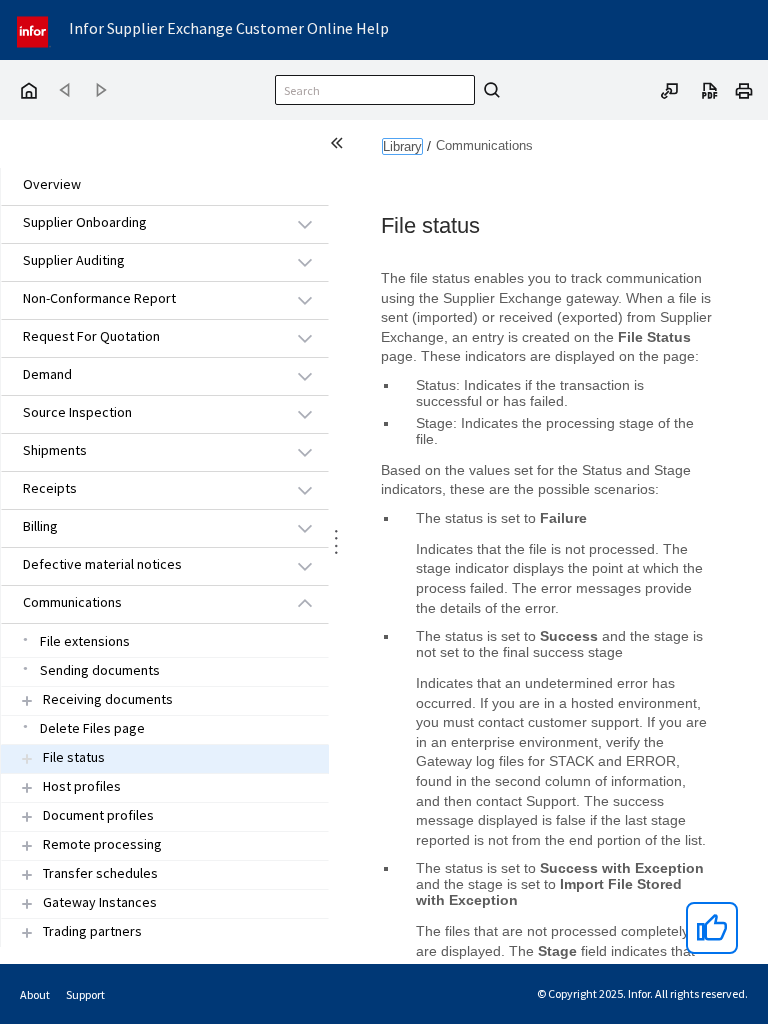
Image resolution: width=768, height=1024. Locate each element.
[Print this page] (744, 89)
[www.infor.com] (34, 29)
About (35, 994)
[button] (142, 223)
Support (85, 994)
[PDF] (710, 89)
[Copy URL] (670, 89)
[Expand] (27, 700)
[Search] (489, 90)
